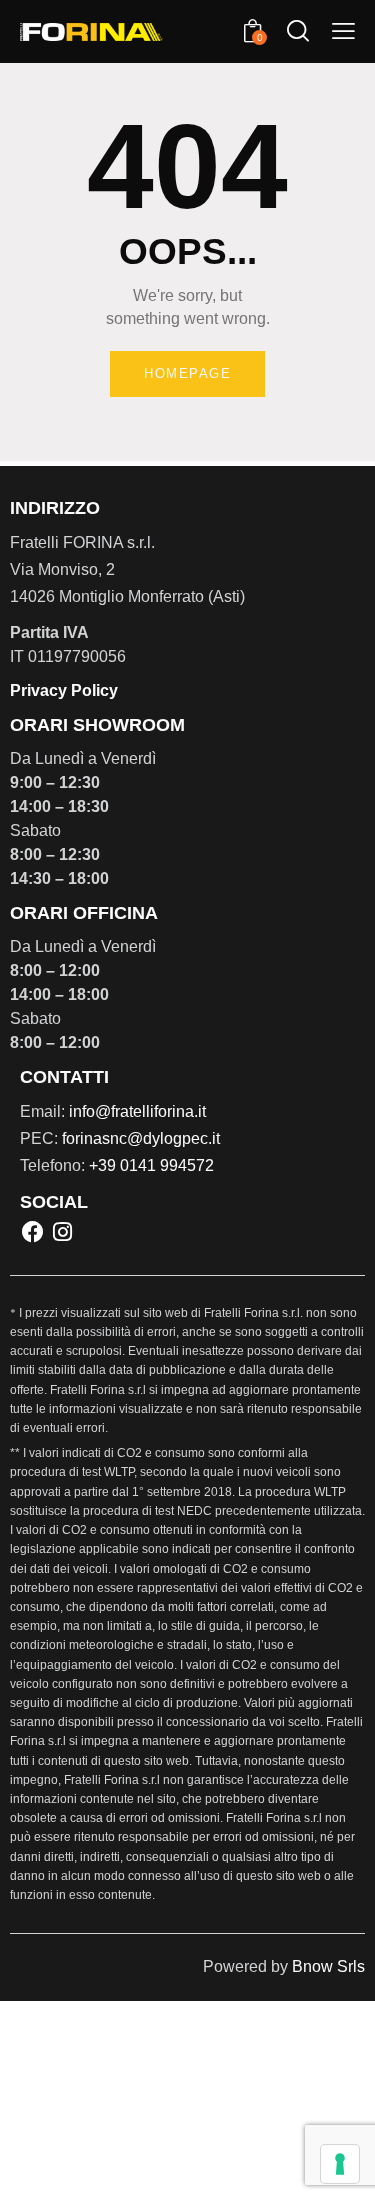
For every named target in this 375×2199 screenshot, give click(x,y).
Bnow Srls (328, 1966)
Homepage (187, 373)
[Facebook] (33, 1231)
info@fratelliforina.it (137, 1111)
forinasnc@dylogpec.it (141, 1138)
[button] (343, 31)
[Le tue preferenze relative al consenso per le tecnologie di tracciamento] (340, 2164)
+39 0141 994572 (151, 1165)
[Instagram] (62, 1231)
